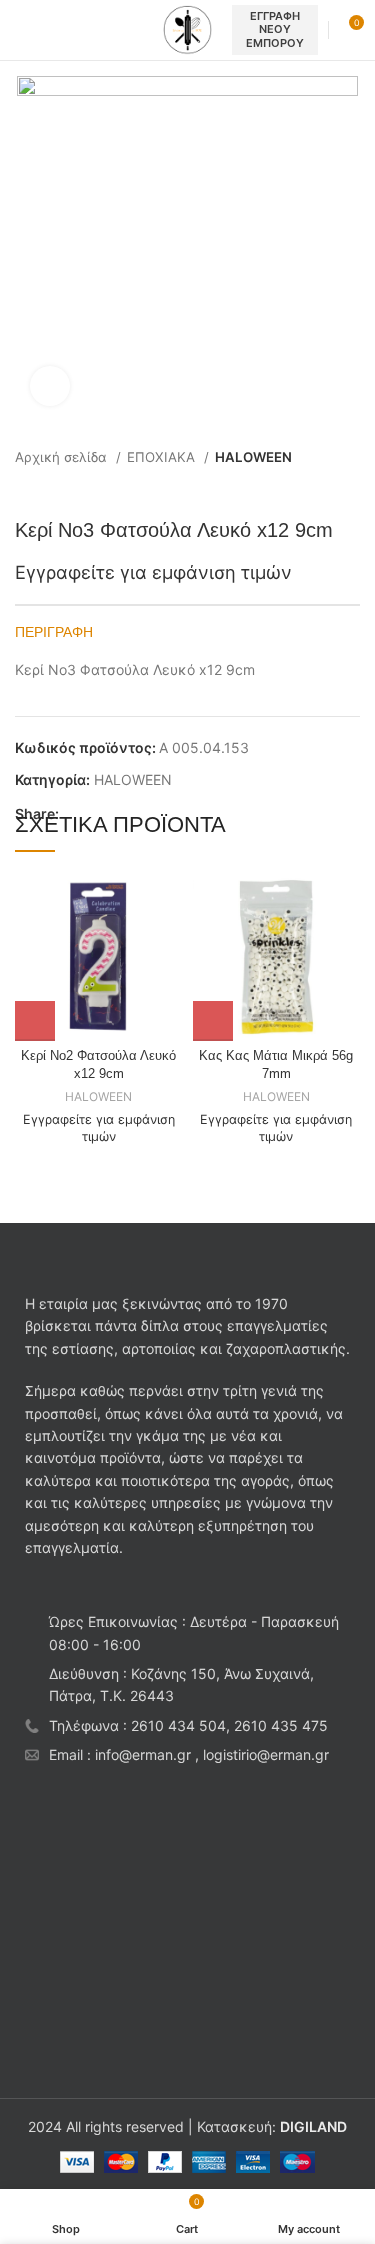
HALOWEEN (253, 457)
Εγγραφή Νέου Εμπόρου (275, 29)
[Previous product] (310, 488)
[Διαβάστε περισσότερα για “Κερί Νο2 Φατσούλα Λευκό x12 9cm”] (35, 1021)
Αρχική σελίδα (63, 457)
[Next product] (350, 488)
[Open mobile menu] (23, 30)
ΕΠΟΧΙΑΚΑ (163, 457)
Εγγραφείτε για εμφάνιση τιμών (153, 572)
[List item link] (187, 1726)
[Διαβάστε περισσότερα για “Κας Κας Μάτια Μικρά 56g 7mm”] (213, 1021)
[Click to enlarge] (50, 386)
